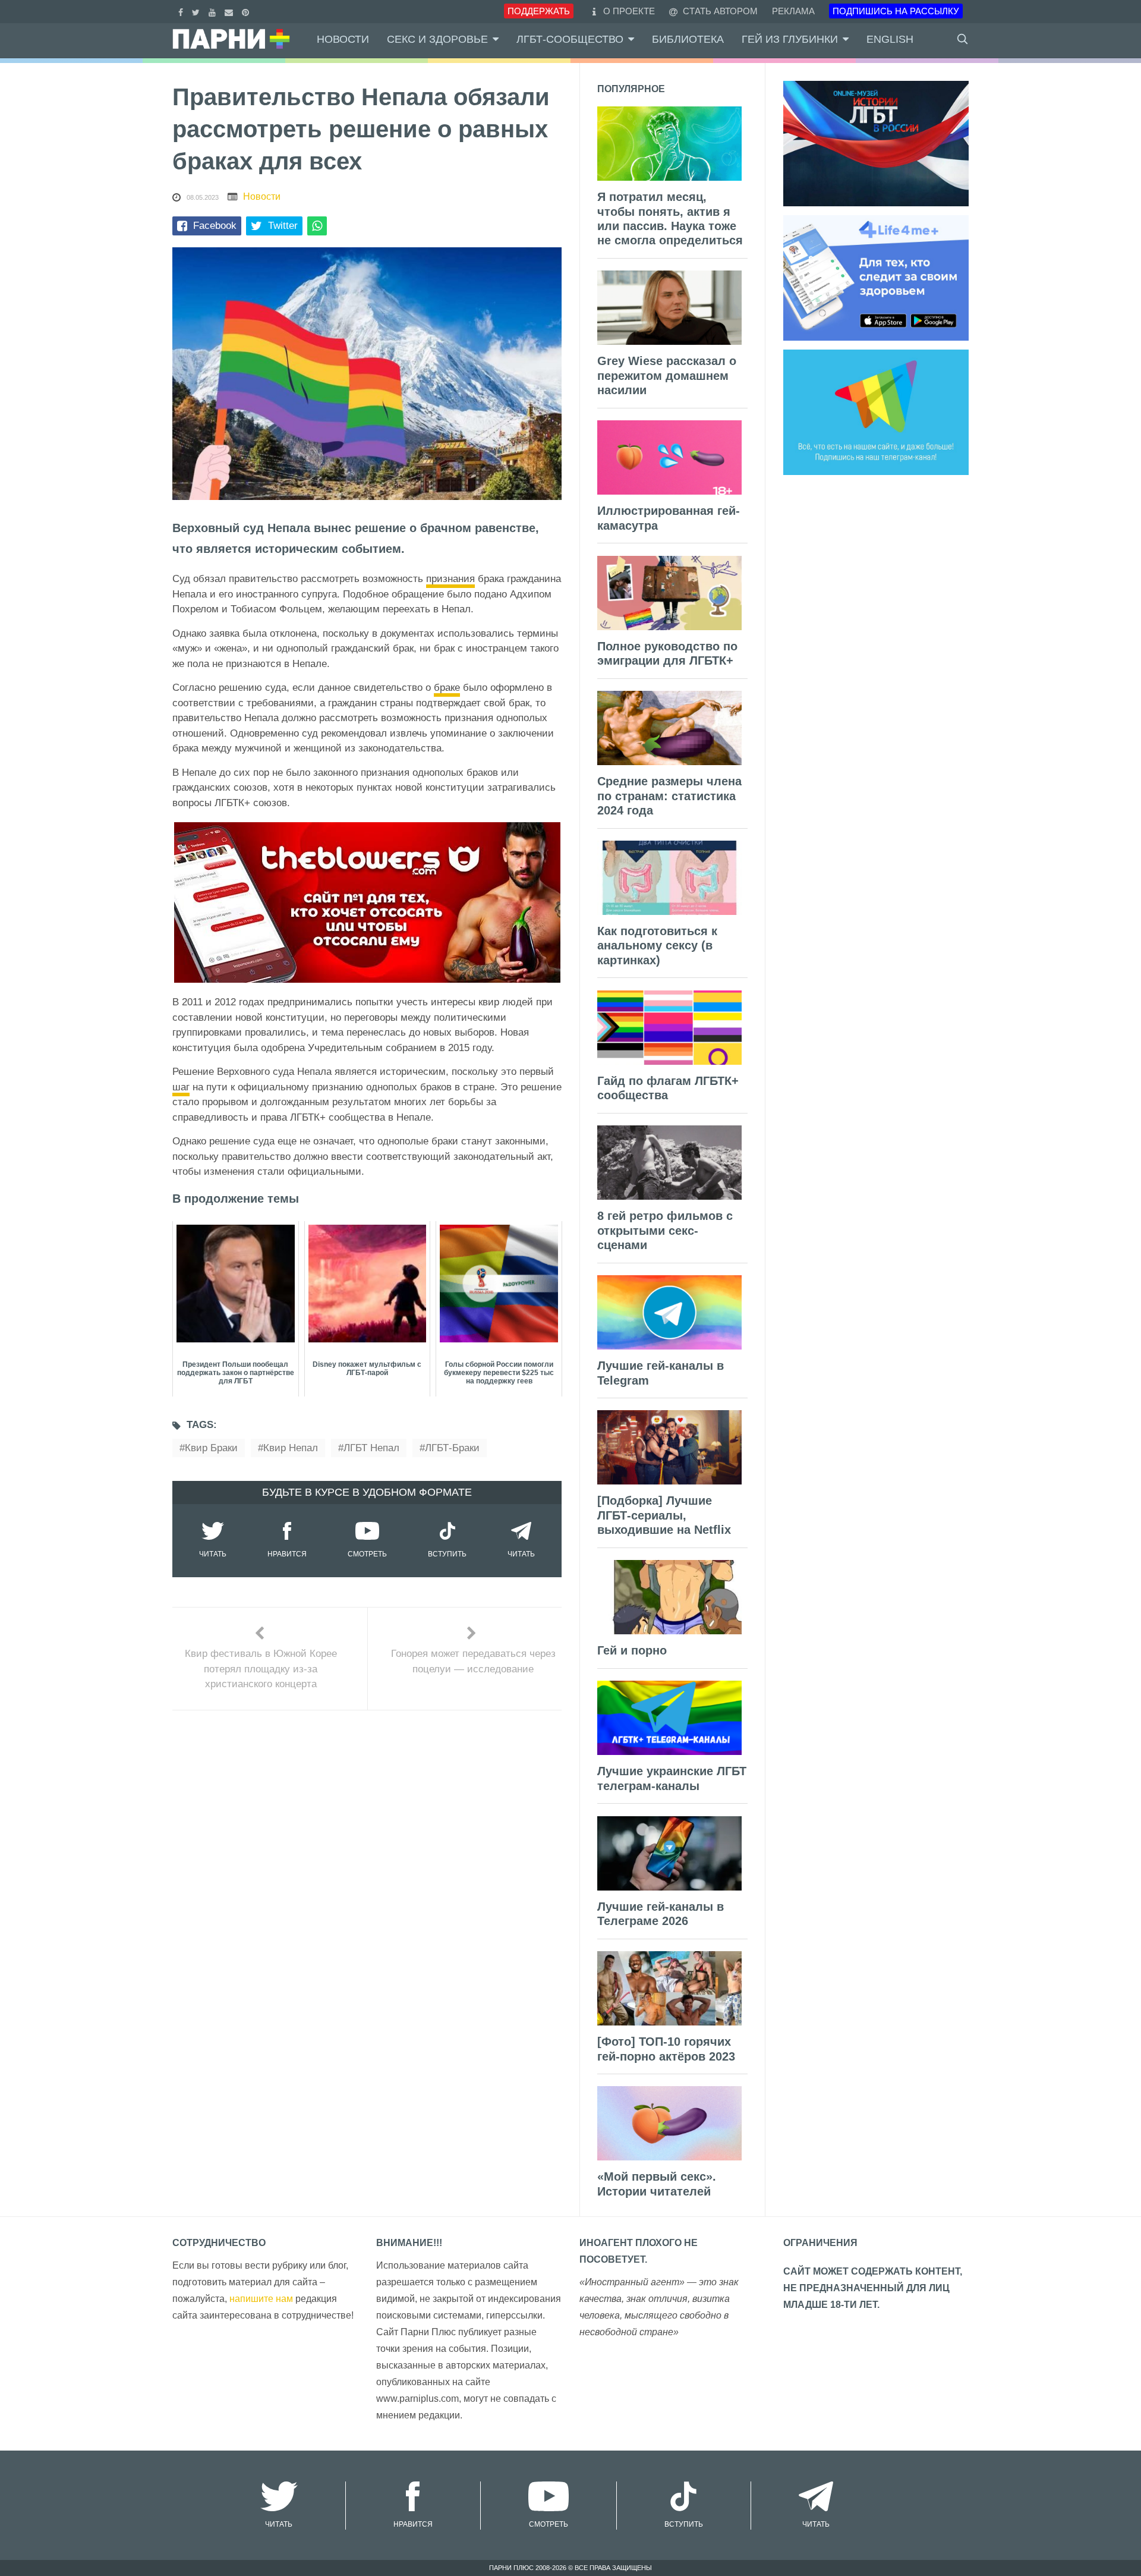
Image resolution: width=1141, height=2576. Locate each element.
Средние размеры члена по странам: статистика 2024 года (669, 796)
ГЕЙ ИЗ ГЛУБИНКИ (790, 39)
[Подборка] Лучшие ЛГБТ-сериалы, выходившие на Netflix (664, 1515)
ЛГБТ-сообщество (570, 39)
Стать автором (719, 11)
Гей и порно (632, 1650)
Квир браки (211, 1448)
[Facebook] (182, 11)
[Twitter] (197, 11)
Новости (343, 39)
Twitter (283, 226)
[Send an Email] (230, 11)
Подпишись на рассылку (896, 11)
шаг (181, 1087)
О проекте (629, 11)
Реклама (793, 11)
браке (447, 688)
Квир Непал (291, 1448)
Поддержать (539, 11)
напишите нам (261, 2299)
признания (450, 579)
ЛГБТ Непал (371, 1448)
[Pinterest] (247, 11)
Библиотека (688, 39)
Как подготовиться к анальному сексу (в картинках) (657, 946)
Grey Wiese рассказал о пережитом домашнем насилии (667, 375)
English (890, 39)
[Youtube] (214, 11)
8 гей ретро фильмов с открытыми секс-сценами (665, 1230)
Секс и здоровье (437, 39)
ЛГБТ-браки (452, 1448)
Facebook (215, 226)
